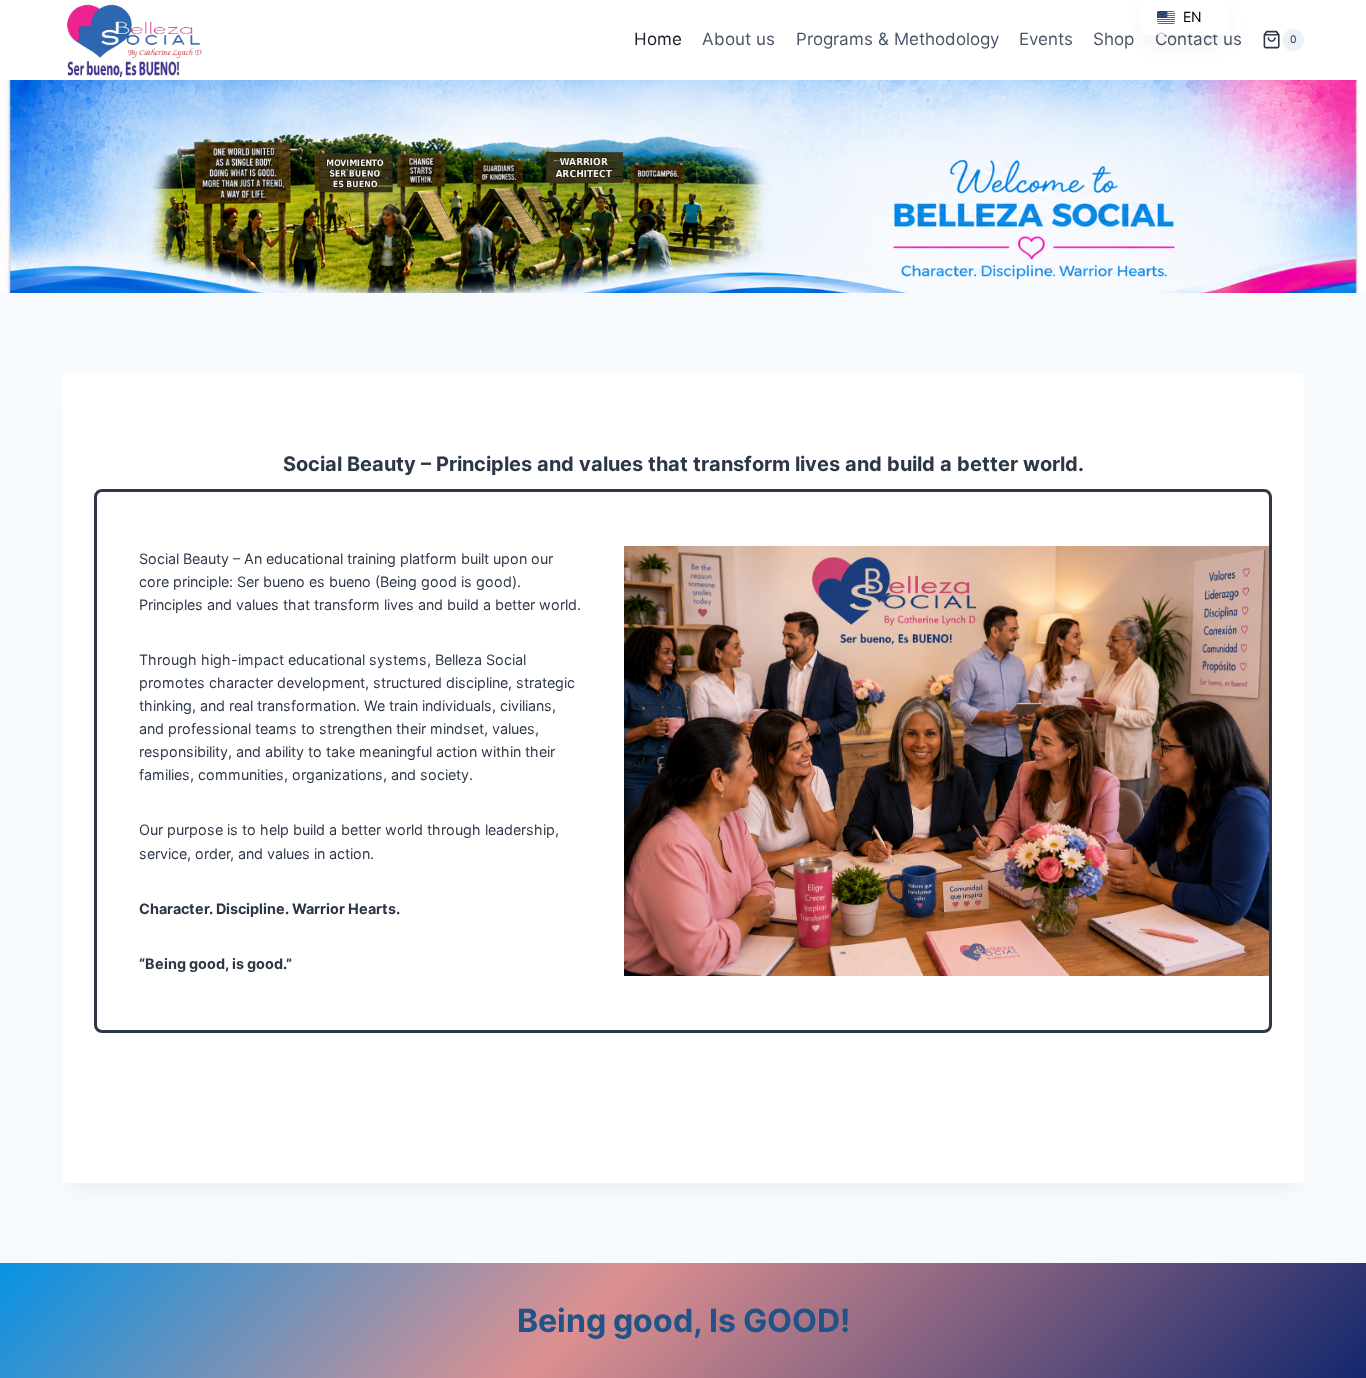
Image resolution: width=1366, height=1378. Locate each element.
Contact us (1198, 39)
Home (658, 39)
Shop (1113, 39)
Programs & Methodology (897, 39)
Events (1046, 39)
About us (738, 39)
